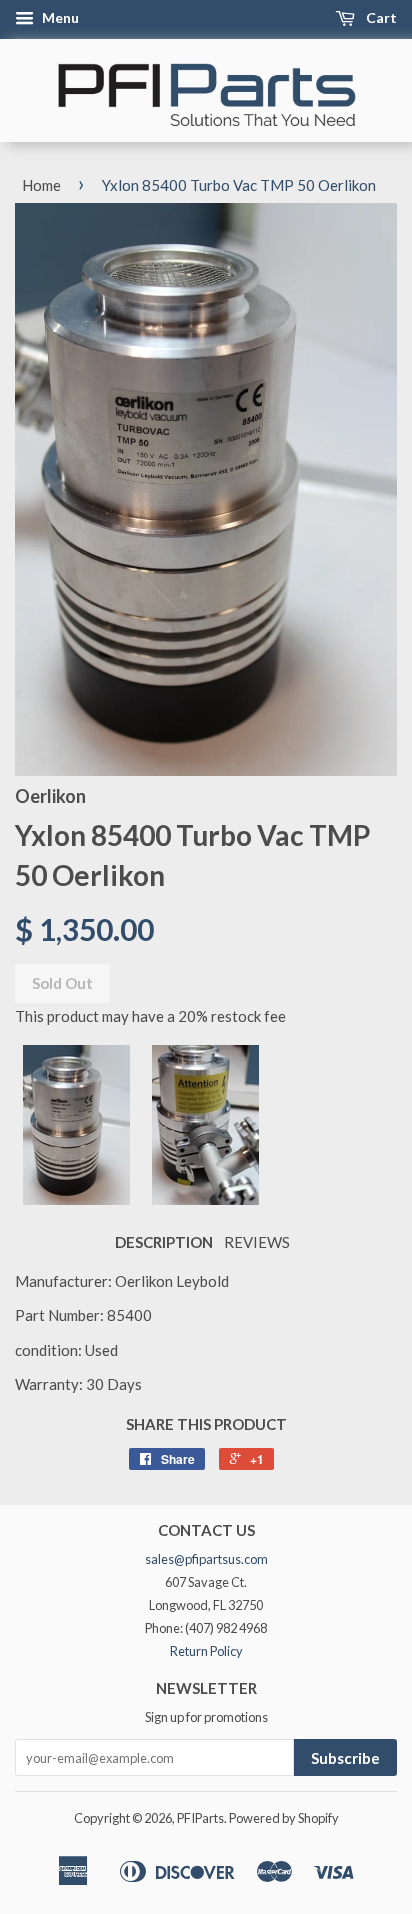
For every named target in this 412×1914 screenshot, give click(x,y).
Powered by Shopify (284, 1818)
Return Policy (206, 1651)
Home (41, 185)
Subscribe (345, 1758)
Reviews (257, 1242)
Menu (59, 17)
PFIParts (200, 1818)
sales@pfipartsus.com (206, 1559)
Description (164, 1242)
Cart (380, 17)
